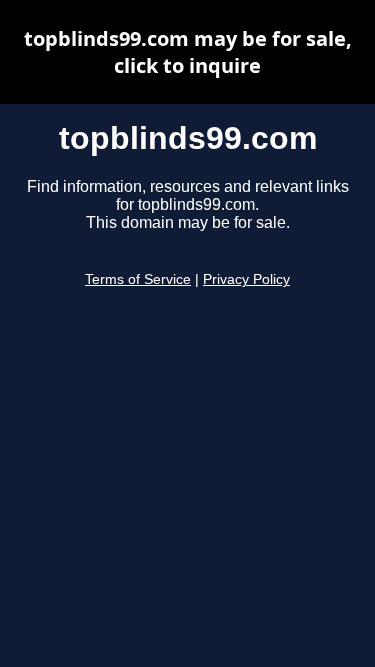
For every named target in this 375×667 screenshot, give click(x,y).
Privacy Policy (246, 279)
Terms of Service (138, 279)
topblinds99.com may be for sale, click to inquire (188, 52)
